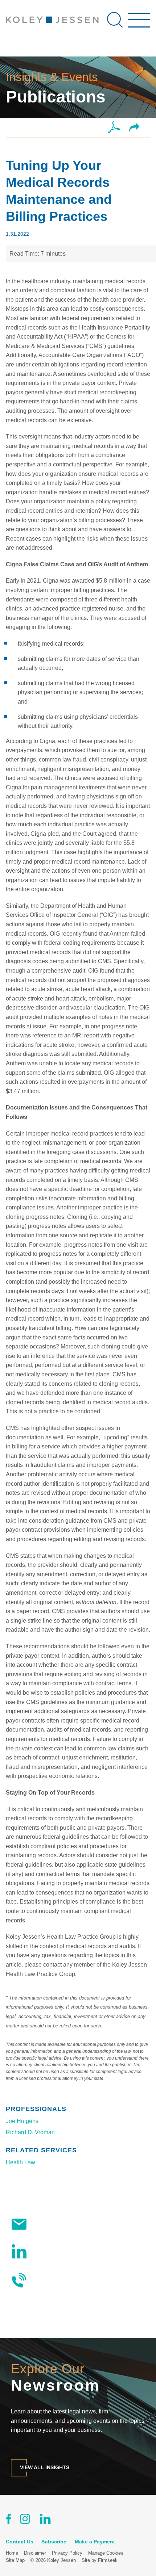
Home (12, 2553)
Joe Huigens (22, 2121)
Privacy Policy (67, 2553)
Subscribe (47, 2224)
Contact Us (48, 2280)
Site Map (15, 2560)
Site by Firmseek (100, 2560)
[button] (134, 128)
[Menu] (139, 24)
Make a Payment (95, 2542)
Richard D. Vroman (30, 2132)
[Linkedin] (45, 2520)
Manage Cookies (106, 2553)
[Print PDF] (114, 128)
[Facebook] (9, 2520)
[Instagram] (26, 2520)
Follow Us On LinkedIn (63, 2251)
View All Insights (45, 2468)
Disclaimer (35, 2553)
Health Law (20, 2162)
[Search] (115, 20)
